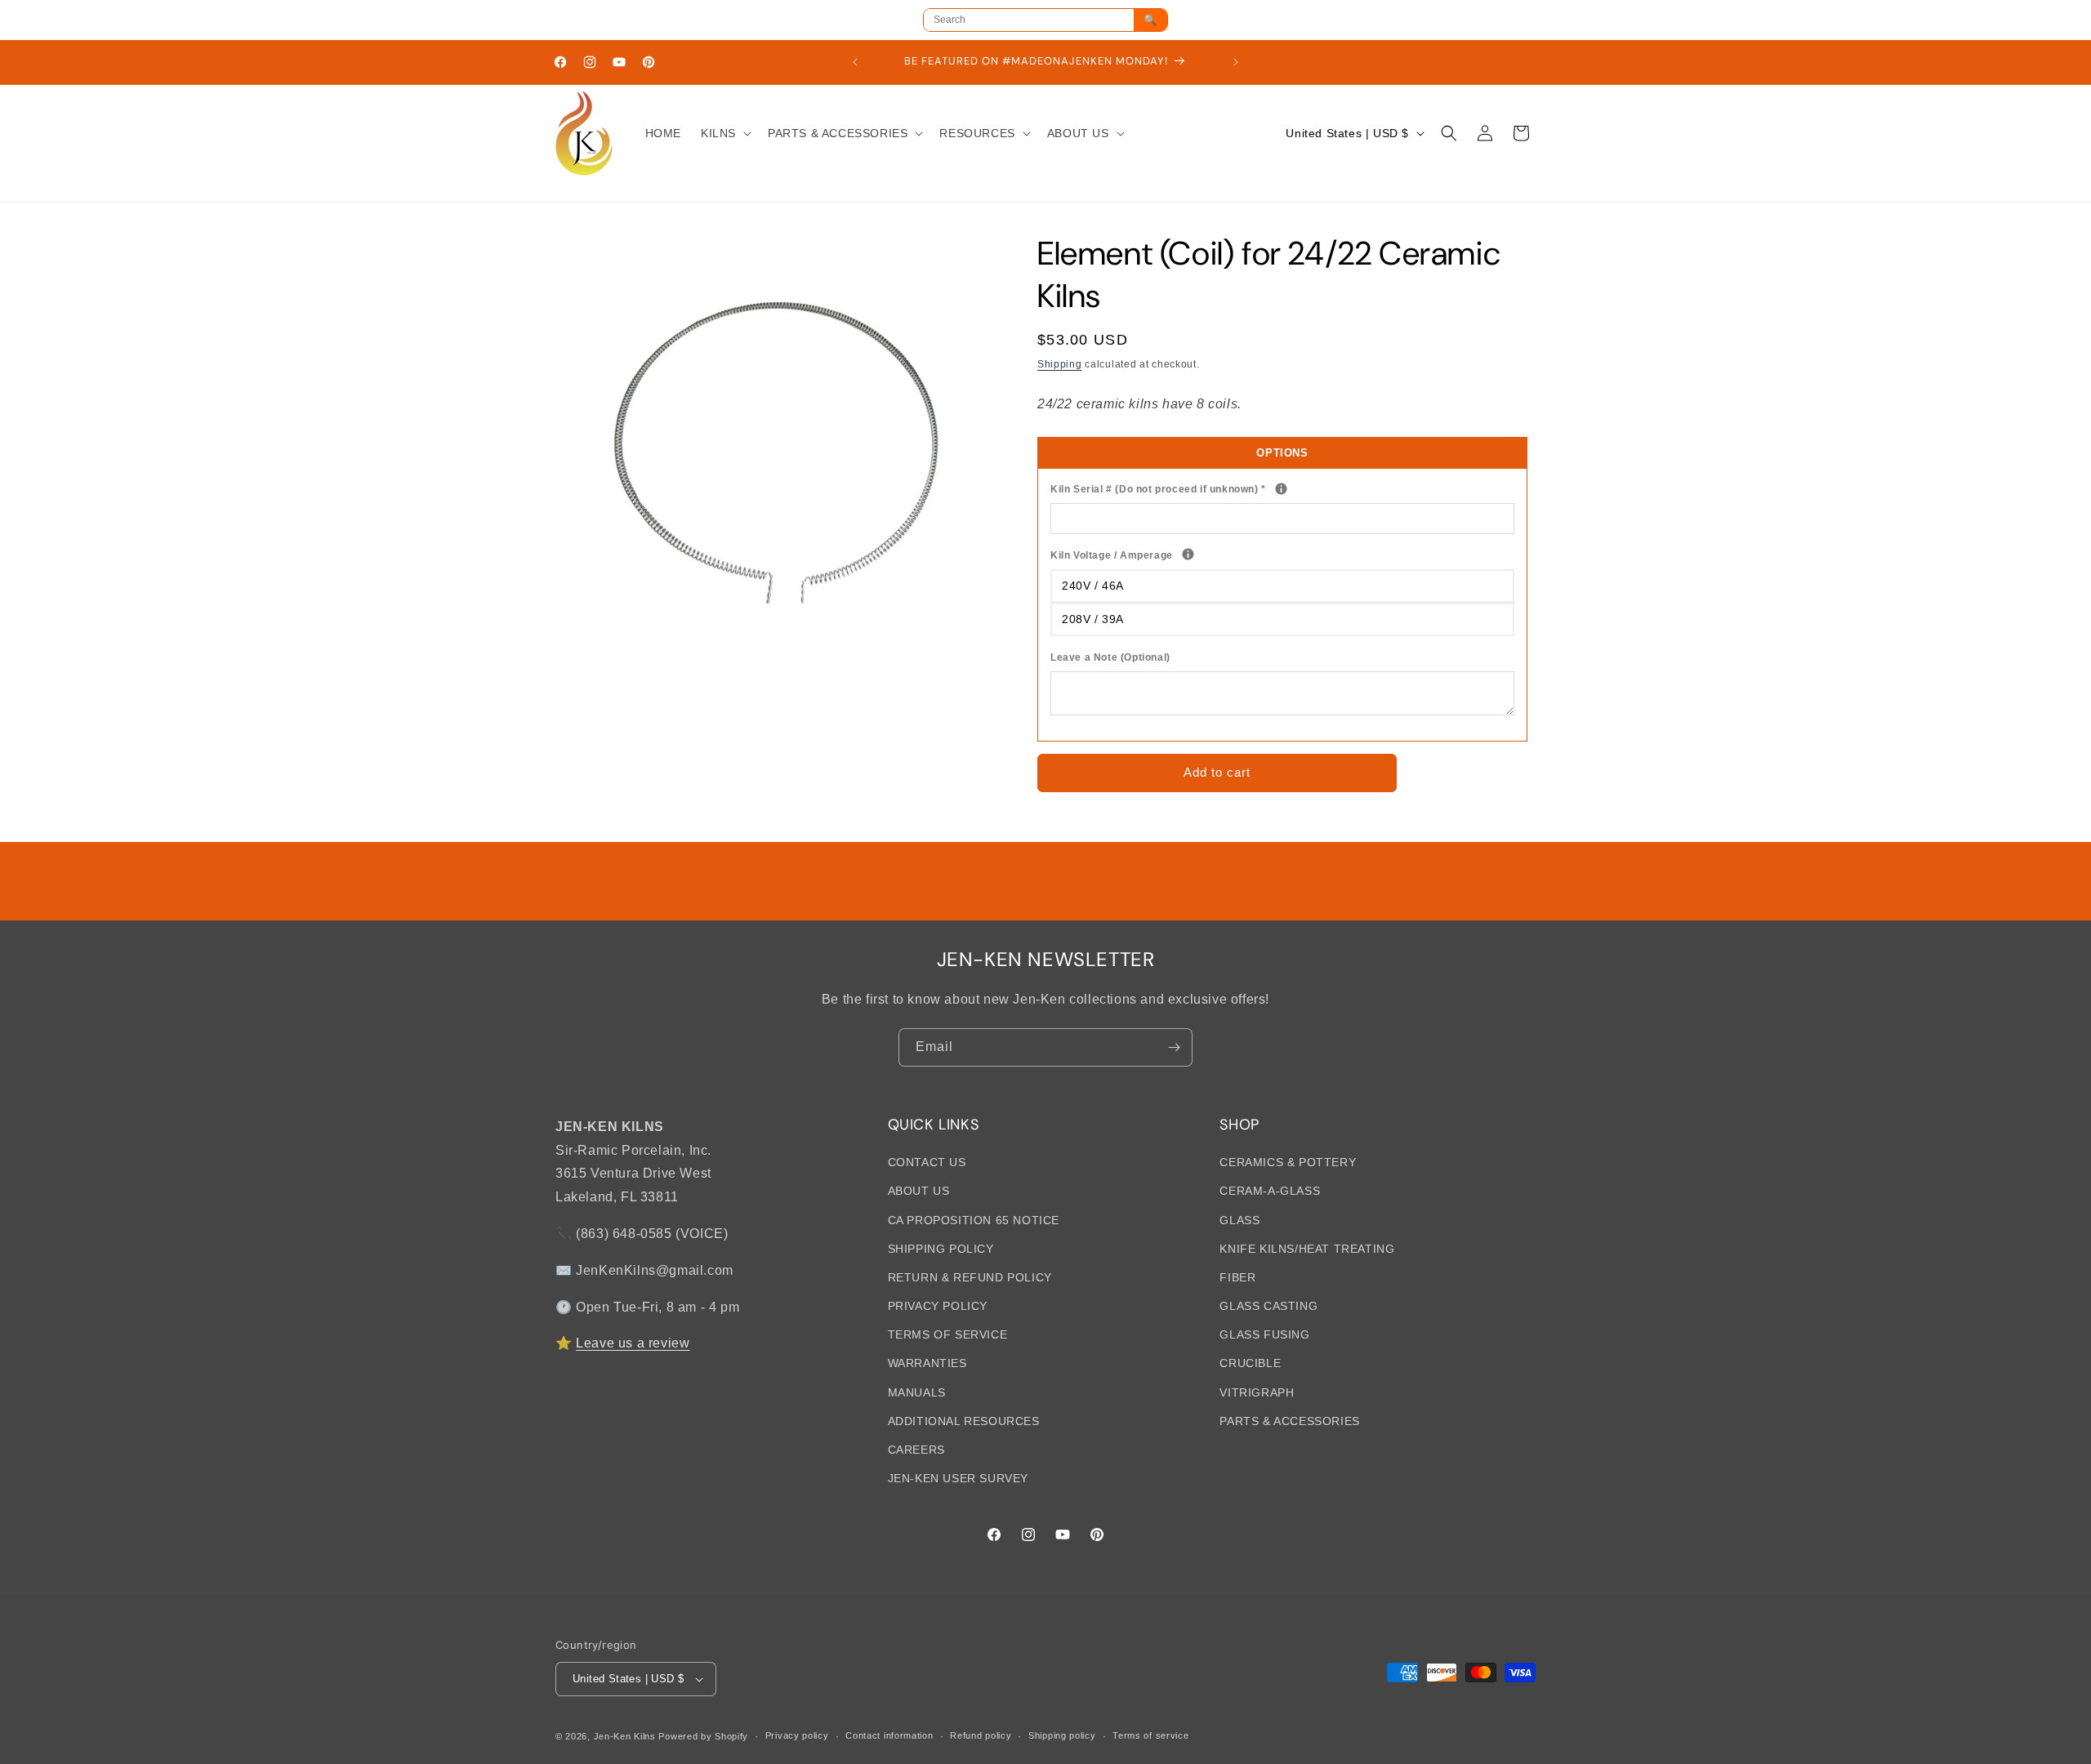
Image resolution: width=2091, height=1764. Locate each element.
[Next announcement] (1236, 62)
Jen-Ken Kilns (625, 1736)
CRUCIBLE (1250, 1363)
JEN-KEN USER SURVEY (958, 1478)
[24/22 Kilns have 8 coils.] (1188, 554)
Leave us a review (633, 1343)
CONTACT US (927, 1162)
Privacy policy (797, 1735)
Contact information (889, 1735)
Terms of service (1150, 1735)
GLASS (1239, 1219)
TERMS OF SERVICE (948, 1334)
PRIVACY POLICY (938, 1306)
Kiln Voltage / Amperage (1178, 554)
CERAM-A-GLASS (1270, 1191)
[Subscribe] (1174, 1047)
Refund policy (981, 1735)
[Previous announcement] (855, 62)
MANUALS (917, 1392)
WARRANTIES (927, 1363)
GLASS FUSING (1264, 1334)
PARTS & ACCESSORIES (1289, 1421)
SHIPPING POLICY (941, 1248)
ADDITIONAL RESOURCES (964, 1421)
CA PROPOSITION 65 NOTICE (974, 1219)
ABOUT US (919, 1191)
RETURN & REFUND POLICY (970, 1277)
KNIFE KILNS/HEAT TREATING (1307, 1248)
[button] (724, 133)
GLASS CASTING (1268, 1306)
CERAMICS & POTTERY (1288, 1162)
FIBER (1237, 1277)
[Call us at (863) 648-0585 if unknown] (1281, 489)
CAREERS (916, 1450)
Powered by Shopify (703, 1736)
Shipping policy (1062, 1735)
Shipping (1060, 364)
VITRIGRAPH (1257, 1392)
